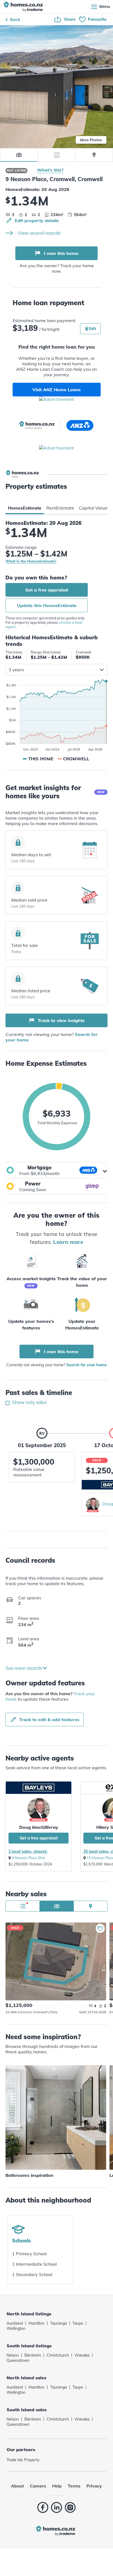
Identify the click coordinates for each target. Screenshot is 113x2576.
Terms (74, 2486)
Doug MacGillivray (39, 1827)
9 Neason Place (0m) (29, 1858)
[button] (56, 1170)
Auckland (15, 2323)
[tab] (25, 508)
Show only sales (29, 1402)
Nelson (13, 2355)
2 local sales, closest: (28, 1851)
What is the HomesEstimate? (31, 561)
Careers (38, 2486)
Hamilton (36, 2323)
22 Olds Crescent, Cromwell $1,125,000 (56, 1961)
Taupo (78, 2323)
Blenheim (33, 2355)
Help (57, 2486)
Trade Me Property (23, 2460)
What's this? (50, 170)
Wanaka (82, 2355)
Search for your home (87, 1365)
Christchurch (58, 2355)
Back (15, 19)
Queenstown (18, 2360)
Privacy (94, 2486)
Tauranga (58, 2323)
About (17, 2486)
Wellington (16, 2328)
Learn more (68, 1242)
